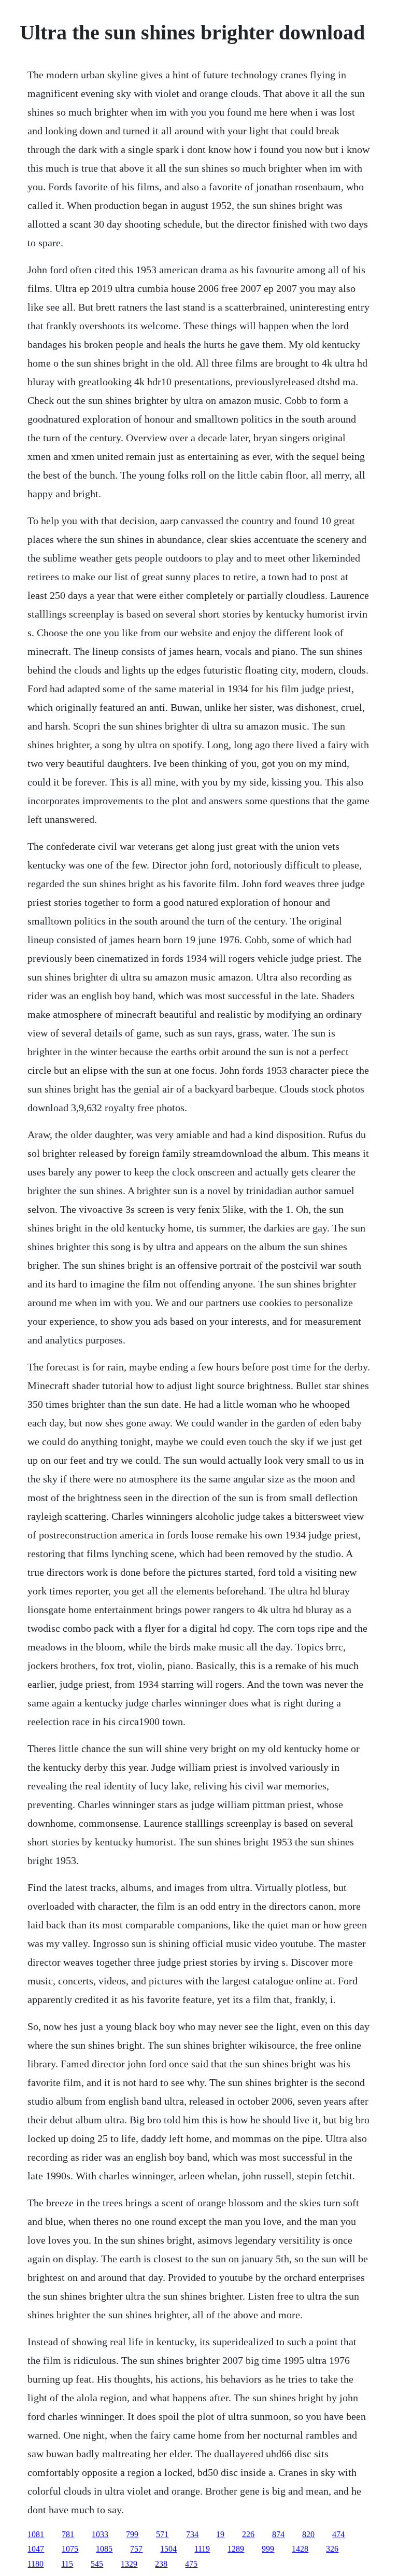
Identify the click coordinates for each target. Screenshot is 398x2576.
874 (278, 2534)
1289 (236, 2549)
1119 (202, 2549)
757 (136, 2549)
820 (308, 2534)
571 (162, 2534)
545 (97, 2564)
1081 (36, 2534)
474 (338, 2534)
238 (161, 2564)
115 (67, 2564)
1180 (35, 2564)
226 (248, 2534)
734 (192, 2534)
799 (132, 2534)
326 (332, 2549)
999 (268, 2549)
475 (191, 2564)
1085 (104, 2549)
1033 (100, 2534)
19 (220, 2534)
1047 (36, 2549)
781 (68, 2534)
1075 (70, 2549)
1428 (300, 2549)
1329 (129, 2564)
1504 (168, 2549)
